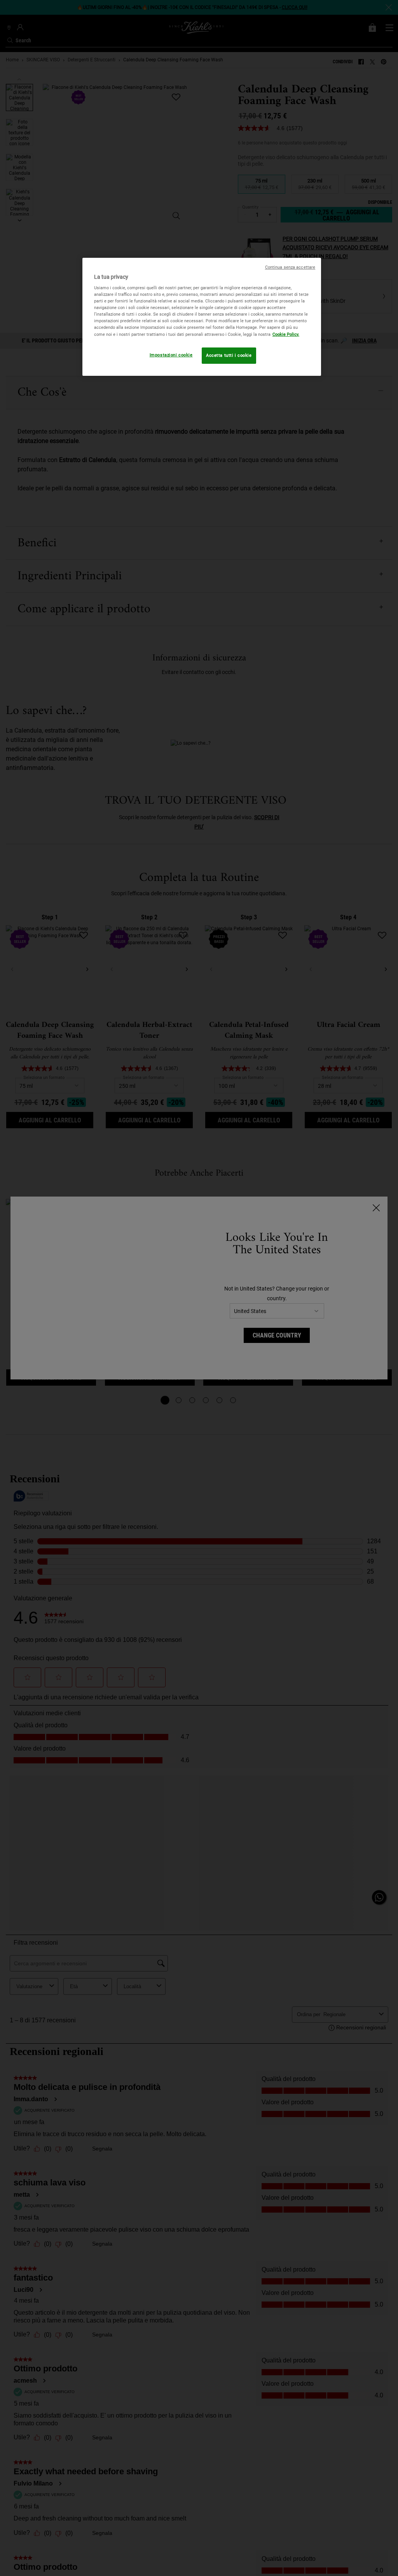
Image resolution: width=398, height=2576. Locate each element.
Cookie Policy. (286, 334)
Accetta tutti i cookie (229, 355)
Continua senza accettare (290, 267)
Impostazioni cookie (171, 355)
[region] (202, 317)
